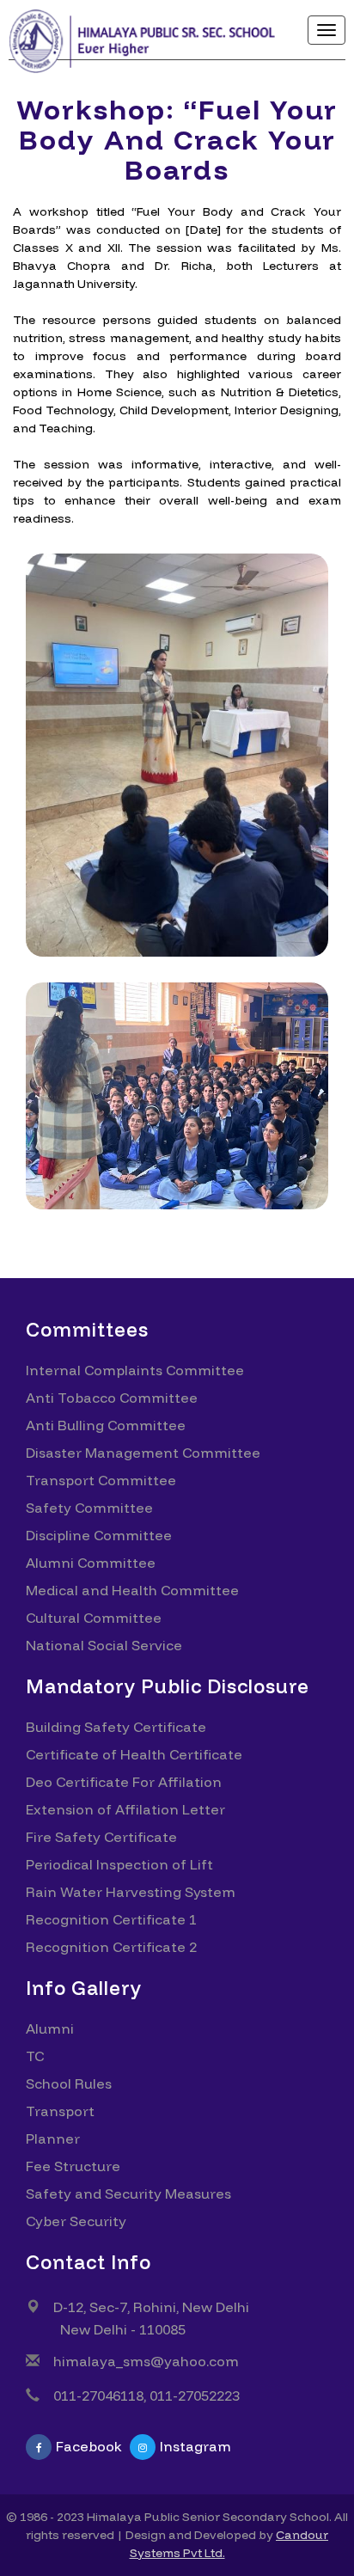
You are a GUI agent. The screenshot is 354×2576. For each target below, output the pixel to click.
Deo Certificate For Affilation (124, 1782)
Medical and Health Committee (132, 1590)
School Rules (69, 2083)
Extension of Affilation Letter (125, 1809)
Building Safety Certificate (116, 1727)
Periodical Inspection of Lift (119, 1864)
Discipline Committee (99, 1535)
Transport (60, 2111)
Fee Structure (73, 2166)
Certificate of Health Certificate (134, 1754)
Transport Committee (101, 1480)
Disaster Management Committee (143, 1453)
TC (35, 2056)
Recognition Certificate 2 (111, 1947)
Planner (53, 2139)
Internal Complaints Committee (135, 1370)
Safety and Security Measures (128, 2194)
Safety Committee (89, 1508)
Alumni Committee (91, 1563)
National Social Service (104, 1645)
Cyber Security (76, 2221)
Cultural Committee (94, 1618)
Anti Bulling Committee (106, 1425)
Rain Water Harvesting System (131, 1892)
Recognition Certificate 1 (111, 1919)
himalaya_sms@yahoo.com (146, 2361)
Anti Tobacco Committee (112, 1398)
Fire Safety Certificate (101, 1837)
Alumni (50, 2028)
